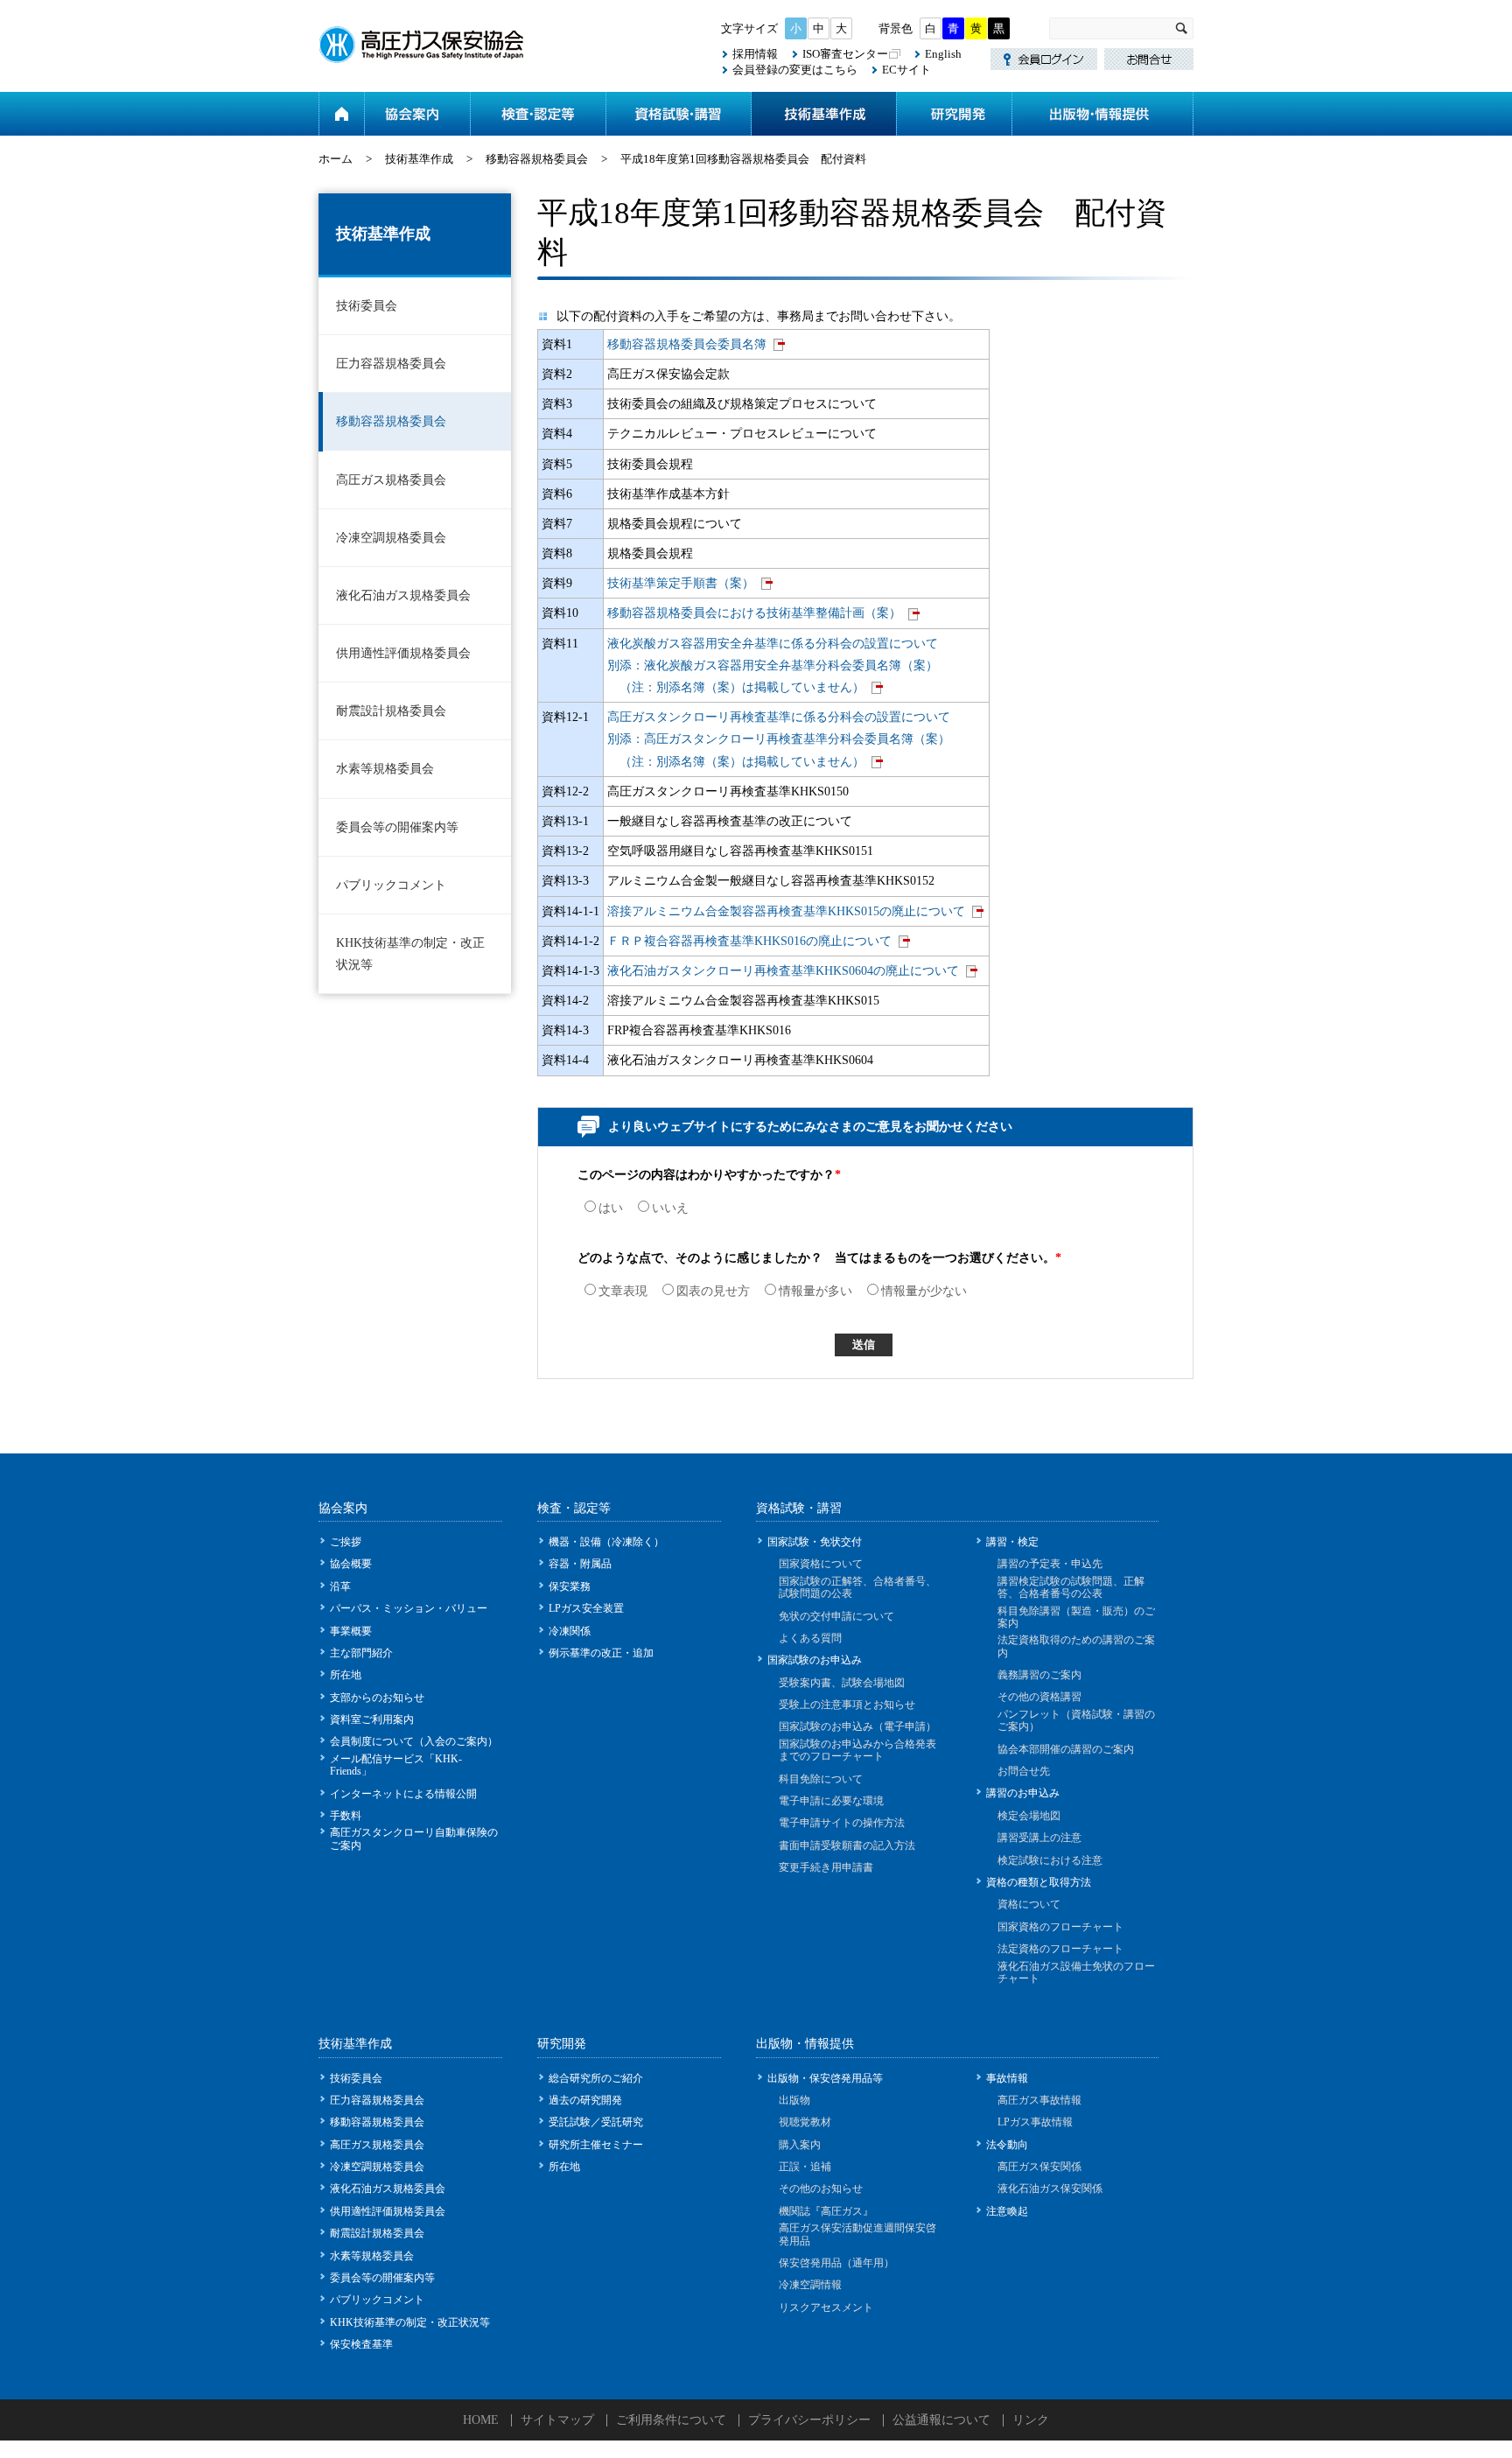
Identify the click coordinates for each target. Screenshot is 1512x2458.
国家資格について (821, 1564)
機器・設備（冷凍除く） (606, 1542)
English (943, 54)
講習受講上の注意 (1039, 1838)
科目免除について (821, 1779)
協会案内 (417, 114)
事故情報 (1007, 2078)
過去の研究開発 (585, 2100)
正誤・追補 (805, 2167)
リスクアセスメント (826, 2307)
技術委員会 (367, 306)
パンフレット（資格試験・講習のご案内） (1076, 1720)
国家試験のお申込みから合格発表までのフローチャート (857, 1750)
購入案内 (800, 2145)
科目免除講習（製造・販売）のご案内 (1076, 1617)
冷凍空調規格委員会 (391, 538)
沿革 (340, 1586)
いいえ (670, 1208)
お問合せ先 (1024, 1771)
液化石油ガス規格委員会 (403, 595)
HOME (481, 2420)
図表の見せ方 (713, 1291)
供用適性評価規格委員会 (403, 653)
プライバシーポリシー (809, 2420)
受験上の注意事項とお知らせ (847, 1705)
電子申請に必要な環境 (831, 1801)
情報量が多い (815, 1291)
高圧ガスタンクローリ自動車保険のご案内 (414, 1838)
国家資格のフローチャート (1060, 1927)
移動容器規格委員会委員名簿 (687, 344)
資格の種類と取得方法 (1039, 1882)
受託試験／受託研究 (596, 2122)
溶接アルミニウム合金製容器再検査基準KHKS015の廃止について (786, 911)
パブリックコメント (391, 885)
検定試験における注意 (1050, 1860)
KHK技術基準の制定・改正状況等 (410, 954)
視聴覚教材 (805, 2122)
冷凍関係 (570, 1631)
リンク (1031, 2420)
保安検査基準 (361, 2344)
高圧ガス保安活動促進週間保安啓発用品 (857, 2234)
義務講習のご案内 (1039, 1675)
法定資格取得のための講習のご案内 (1076, 1646)
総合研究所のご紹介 (596, 2078)
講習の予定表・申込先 (1050, 1564)
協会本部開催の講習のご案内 (1066, 1749)
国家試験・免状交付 (815, 1542)
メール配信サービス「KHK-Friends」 (396, 1765)
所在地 (346, 1675)
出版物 (794, 2100)
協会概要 (351, 1564)
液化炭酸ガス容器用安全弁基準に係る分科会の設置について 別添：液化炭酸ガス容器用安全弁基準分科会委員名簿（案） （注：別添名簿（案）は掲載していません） (773, 665)
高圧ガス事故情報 (1039, 2100)
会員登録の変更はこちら (795, 70)
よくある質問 (810, 1638)
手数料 (346, 1816)
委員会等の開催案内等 (397, 827)
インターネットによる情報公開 (403, 1794)
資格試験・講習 (678, 114)
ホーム (341, 114)
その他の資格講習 (1039, 1697)
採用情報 (755, 54)
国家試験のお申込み (815, 1660)
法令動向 (1007, 2145)
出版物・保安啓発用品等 (825, 2078)
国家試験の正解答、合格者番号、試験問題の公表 (857, 1587)
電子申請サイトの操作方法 (842, 1823)
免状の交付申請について (836, 1616)
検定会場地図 (1029, 1816)
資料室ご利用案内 (372, 1719)
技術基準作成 (823, 114)
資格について (1029, 1904)
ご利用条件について (671, 2420)
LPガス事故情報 (1035, 2122)
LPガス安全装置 (586, 1608)
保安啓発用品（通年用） (836, 2263)
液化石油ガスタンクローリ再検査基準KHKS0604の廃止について (783, 971)
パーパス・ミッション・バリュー (409, 1608)
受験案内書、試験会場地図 (842, 1683)
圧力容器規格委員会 (391, 364)
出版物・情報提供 (1102, 114)
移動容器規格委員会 (537, 159)
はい (611, 1208)
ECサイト (906, 70)
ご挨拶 (346, 1542)
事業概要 (351, 1631)
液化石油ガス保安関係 (1050, 2188)
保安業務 (570, 1586)
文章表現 (623, 1291)
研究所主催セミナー (596, 2145)
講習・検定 (1012, 1542)
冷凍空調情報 (810, 2285)
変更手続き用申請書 (826, 1867)
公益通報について (941, 2420)
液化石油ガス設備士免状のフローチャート (1076, 1972)
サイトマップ (557, 2420)
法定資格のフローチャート (1060, 1949)
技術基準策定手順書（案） (681, 583)
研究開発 (954, 114)
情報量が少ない (924, 1291)
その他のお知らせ (821, 2188)
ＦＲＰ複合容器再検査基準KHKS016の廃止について (749, 941)
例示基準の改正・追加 (601, 1653)
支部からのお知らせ (377, 1698)
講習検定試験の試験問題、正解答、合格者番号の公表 (1071, 1587)
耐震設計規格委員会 (391, 711)
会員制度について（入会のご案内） (414, 1741)
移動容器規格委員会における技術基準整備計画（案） (754, 613)
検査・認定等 (538, 114)
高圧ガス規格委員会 (391, 480)
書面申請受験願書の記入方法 (847, 1845)
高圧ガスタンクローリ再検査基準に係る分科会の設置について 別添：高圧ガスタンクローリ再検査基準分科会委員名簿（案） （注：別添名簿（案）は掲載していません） (779, 739)
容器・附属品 (580, 1564)
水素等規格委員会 (385, 769)
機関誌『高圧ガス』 (826, 2211)
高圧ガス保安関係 (1039, 2167)
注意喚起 (1007, 2211)
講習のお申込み (1023, 1793)
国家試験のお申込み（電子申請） (857, 1726)
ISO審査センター (845, 54)
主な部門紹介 (361, 1653)
